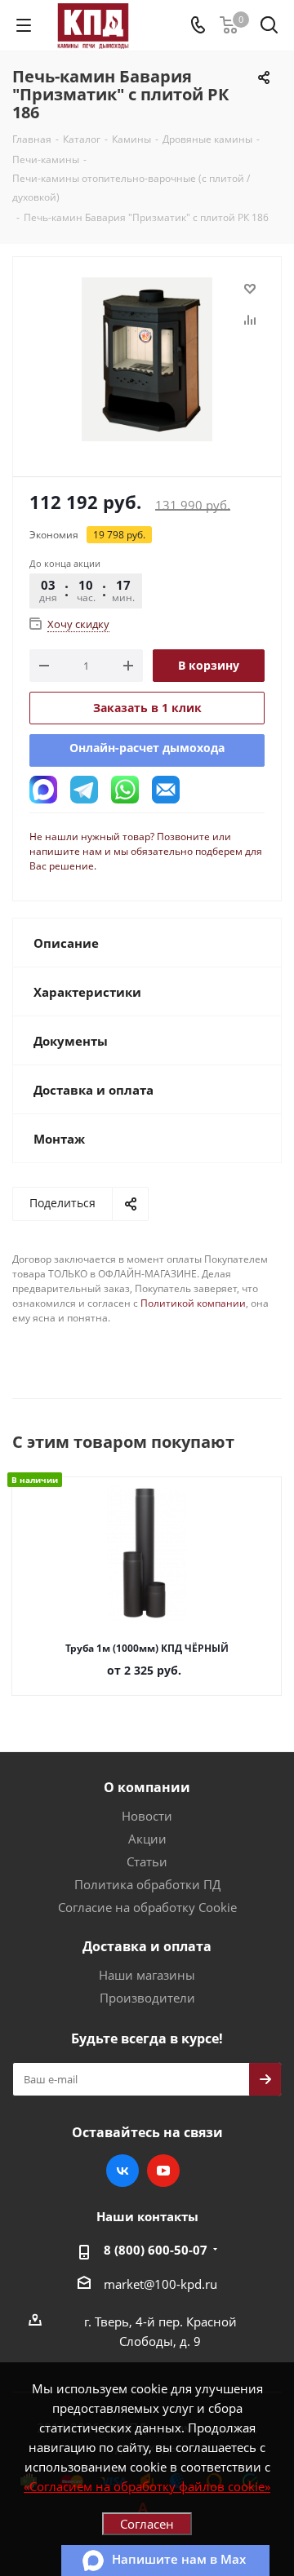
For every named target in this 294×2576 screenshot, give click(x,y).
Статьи (147, 1861)
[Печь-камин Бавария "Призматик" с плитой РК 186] (147, 359)
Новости (147, 1816)
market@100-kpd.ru (160, 2284)
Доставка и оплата (147, 1946)
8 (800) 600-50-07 (156, 2250)
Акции (147, 1839)
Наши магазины (147, 1975)
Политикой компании (193, 1303)
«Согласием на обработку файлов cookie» (147, 2486)
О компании (147, 1787)
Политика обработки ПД (147, 1884)
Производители (147, 1998)
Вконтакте (122, 2171)
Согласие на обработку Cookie (147, 1907)
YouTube (163, 2171)
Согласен (147, 2524)
